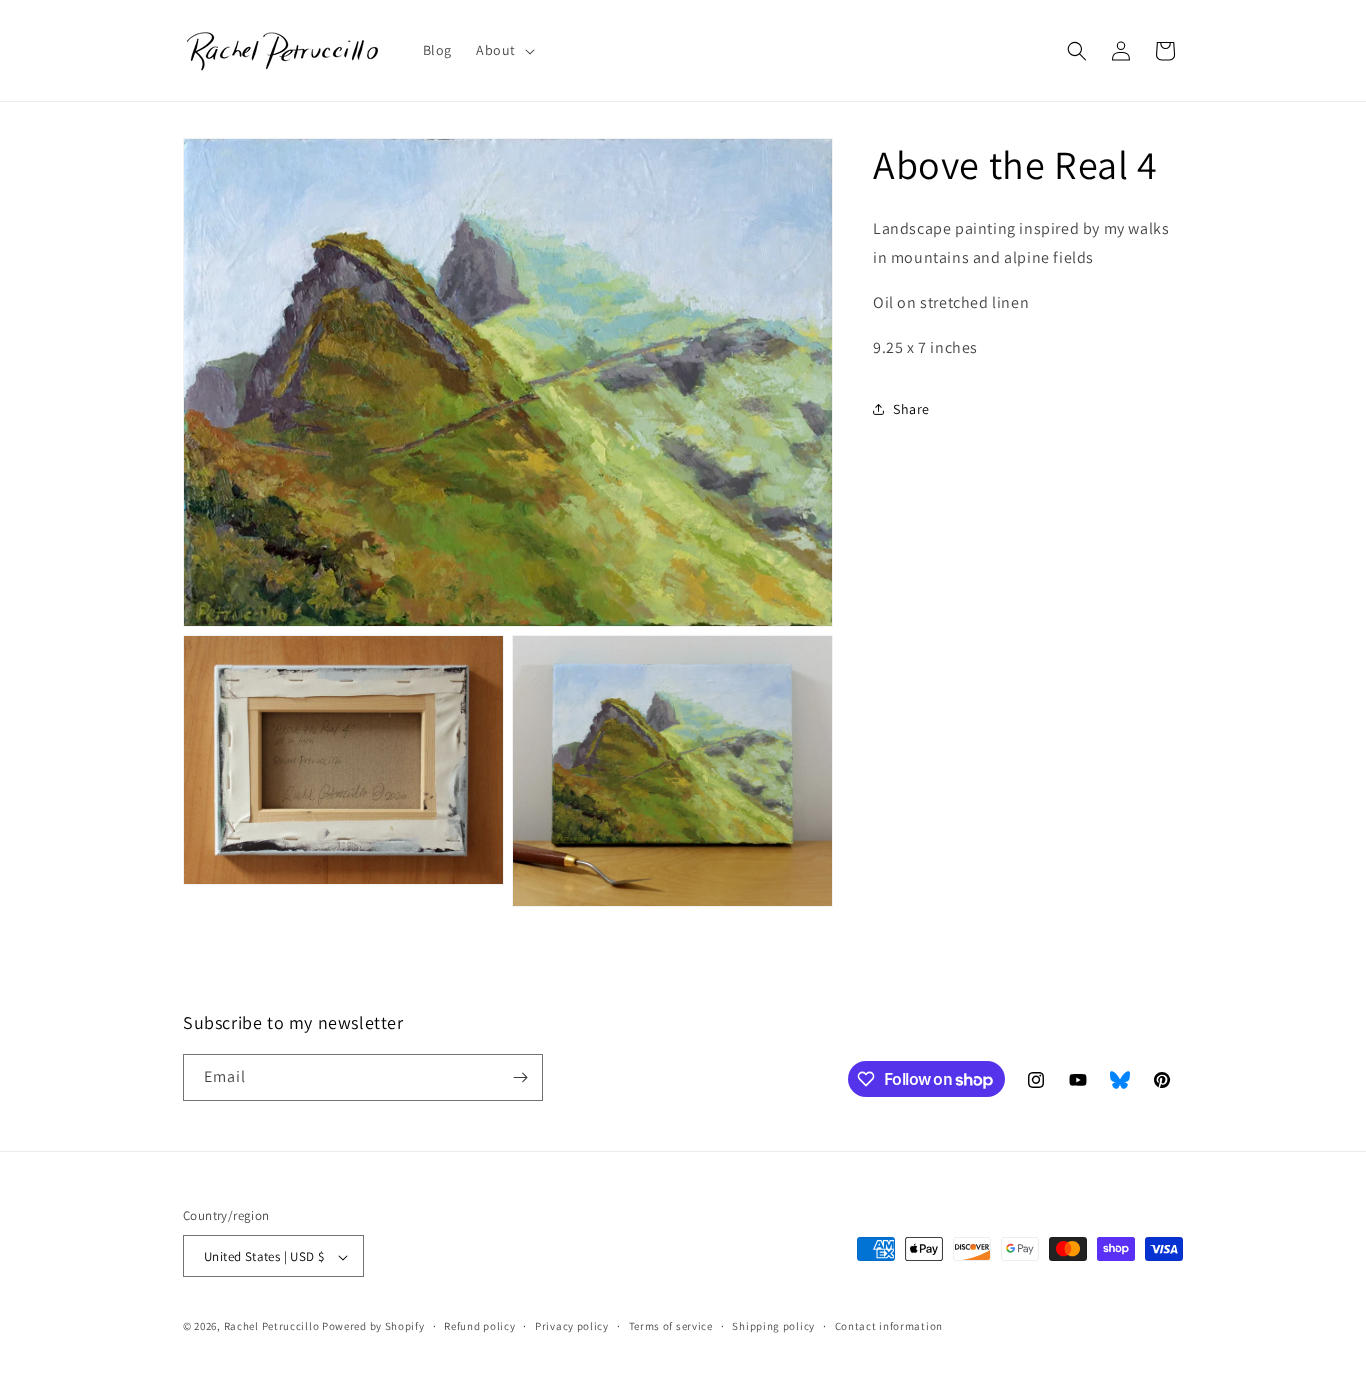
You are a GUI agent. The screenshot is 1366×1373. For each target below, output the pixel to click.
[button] (503, 50)
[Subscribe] (520, 1077)
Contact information (889, 1326)
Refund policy (479, 1326)
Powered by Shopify (373, 1327)
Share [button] (911, 409)
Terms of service (671, 1326)
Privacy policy (572, 1326)
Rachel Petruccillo (272, 1327)
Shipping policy (773, 1326)
